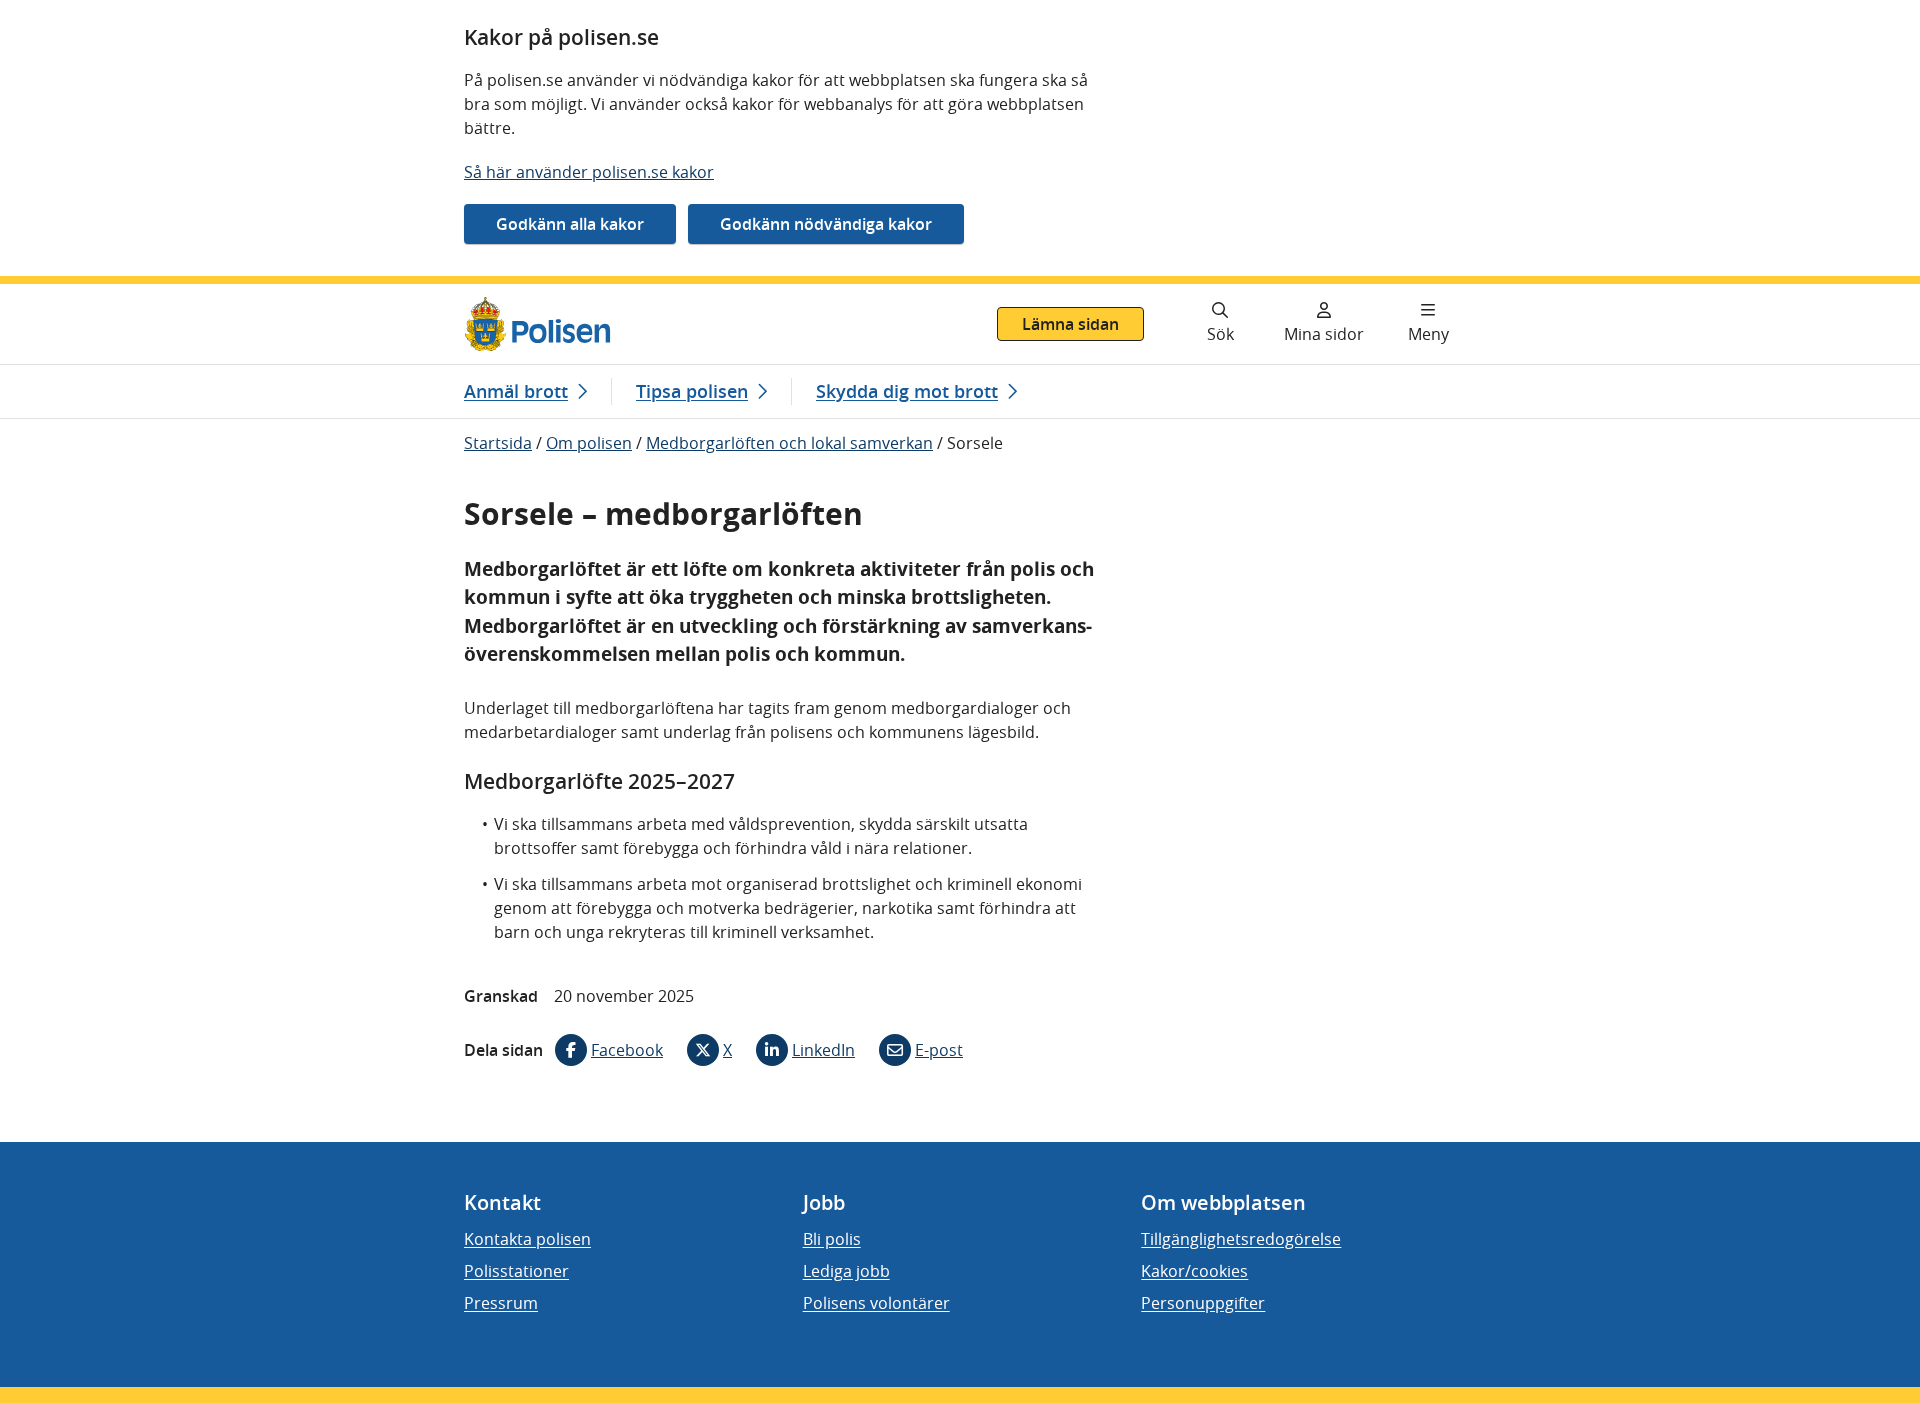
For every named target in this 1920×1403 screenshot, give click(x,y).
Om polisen (589, 443)
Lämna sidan (1070, 324)
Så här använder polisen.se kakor (589, 172)
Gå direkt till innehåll (93, 296)
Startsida (498, 443)
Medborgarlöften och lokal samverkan (789, 443)
